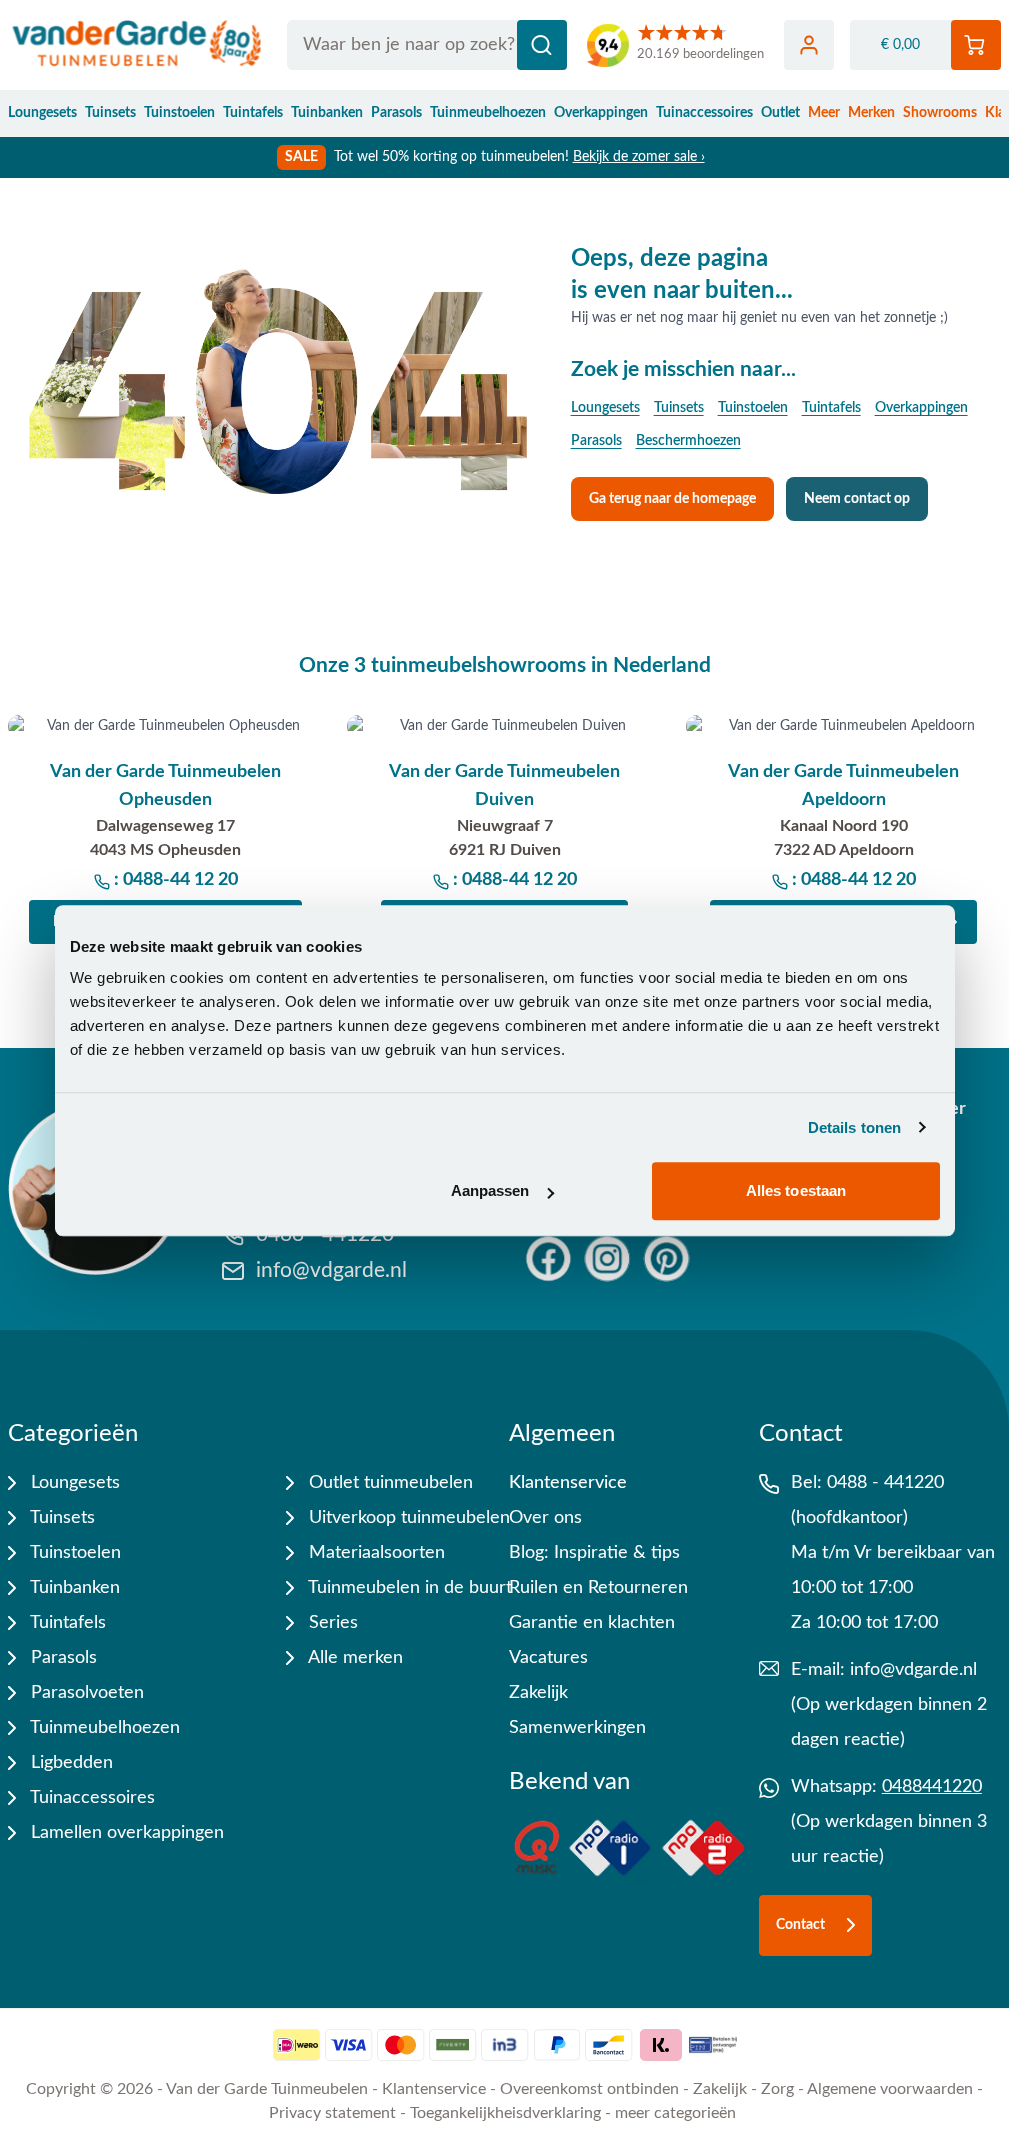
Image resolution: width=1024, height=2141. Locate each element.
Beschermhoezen (688, 441)
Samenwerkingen (577, 1728)
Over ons (545, 1518)
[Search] (542, 45)
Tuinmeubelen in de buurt (408, 1588)
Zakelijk (538, 1693)
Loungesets (42, 113)
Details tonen (854, 1127)
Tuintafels (253, 113)
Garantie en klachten (592, 1623)
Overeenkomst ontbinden (589, 2089)
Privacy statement (332, 2113)
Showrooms (940, 113)
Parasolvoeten (85, 1693)
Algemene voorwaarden (890, 2089)
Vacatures (548, 1658)
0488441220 (932, 1787)
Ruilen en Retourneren (598, 1588)
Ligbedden (69, 1763)
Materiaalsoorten (374, 1553)
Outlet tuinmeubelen (388, 1483)
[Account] (809, 45)
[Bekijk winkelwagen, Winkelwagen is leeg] (976, 45)
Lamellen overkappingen (125, 1833)
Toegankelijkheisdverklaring (505, 2113)
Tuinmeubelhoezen (488, 113)
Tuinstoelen (179, 113)
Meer (824, 113)
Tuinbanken (327, 113)
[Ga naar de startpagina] (137, 45)
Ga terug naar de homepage (672, 499)
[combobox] (427, 45)
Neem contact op (857, 499)
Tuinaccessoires (704, 113)
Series (331, 1623)
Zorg (777, 2089)
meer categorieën (675, 2113)
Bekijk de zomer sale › (639, 157)
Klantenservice (568, 1483)
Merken (871, 113)
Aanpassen (490, 1190)
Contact (800, 1925)
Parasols (396, 113)
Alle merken (353, 1658)
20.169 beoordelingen (700, 54)
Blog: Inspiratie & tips (594, 1553)
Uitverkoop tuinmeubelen (407, 1518)
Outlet (780, 113)
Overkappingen (601, 113)
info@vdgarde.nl (913, 1670)
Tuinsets (110, 113)
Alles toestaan (796, 1190)
